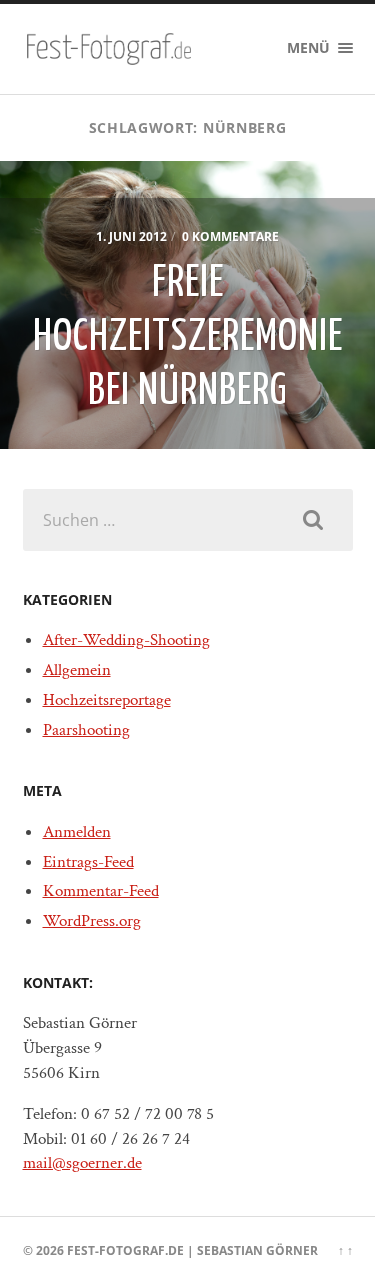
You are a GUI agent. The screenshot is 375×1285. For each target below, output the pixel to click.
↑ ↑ (345, 1250)
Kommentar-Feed (101, 891)
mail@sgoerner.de (82, 1163)
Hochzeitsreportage (107, 700)
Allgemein (77, 670)
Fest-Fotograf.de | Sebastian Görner (192, 1250)
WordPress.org (92, 921)
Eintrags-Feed (88, 862)
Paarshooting (86, 730)
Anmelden (77, 832)
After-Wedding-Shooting (126, 640)
